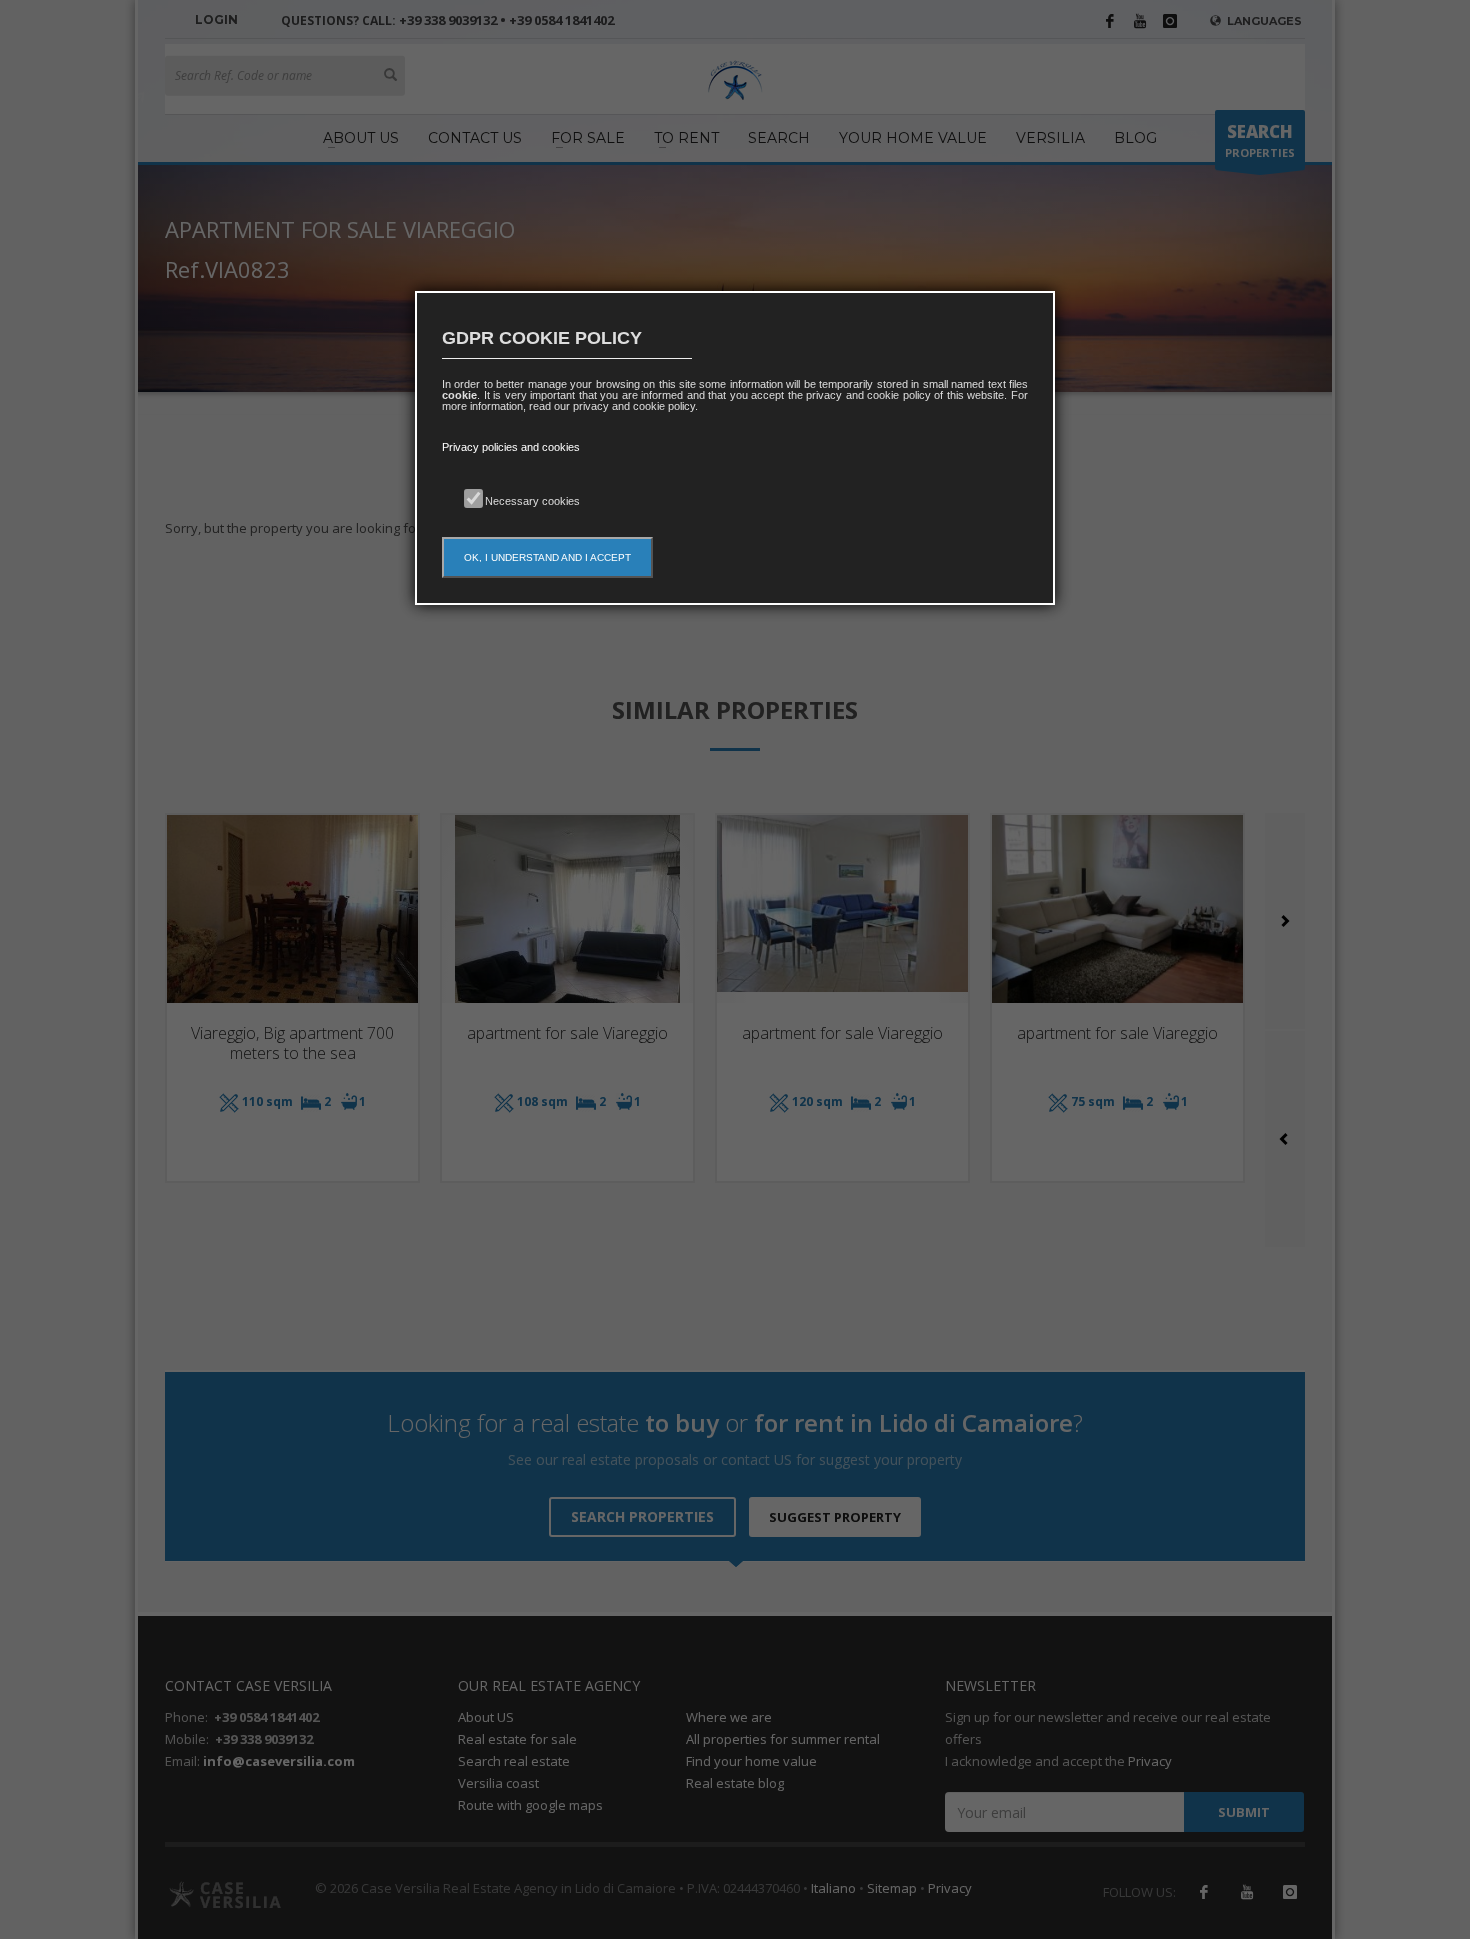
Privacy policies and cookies (511, 447)
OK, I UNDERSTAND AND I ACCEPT (547, 557)
